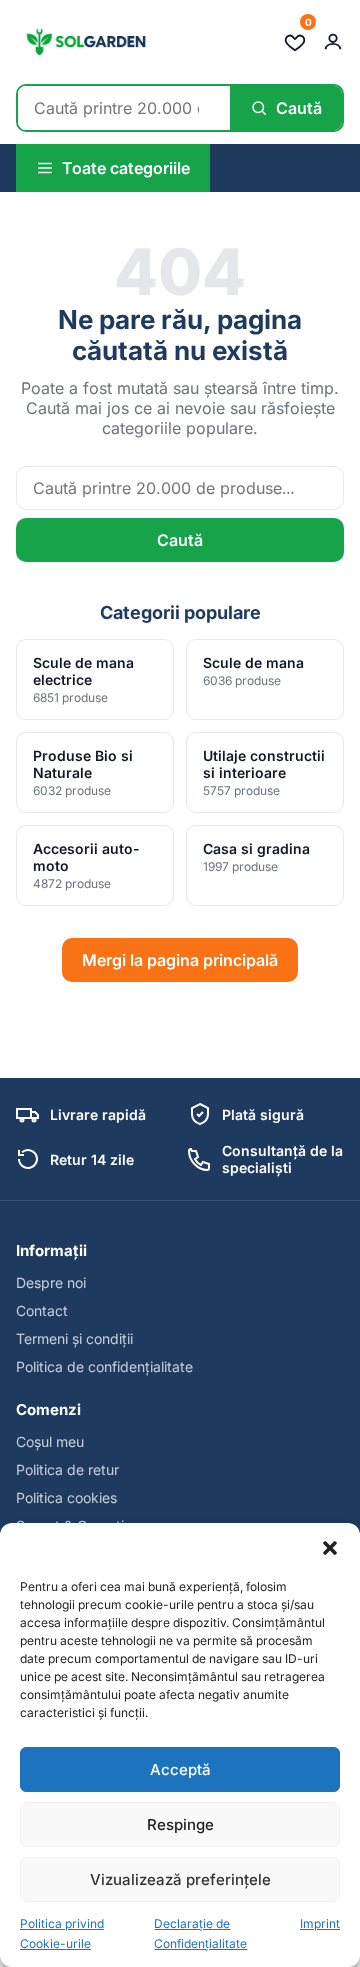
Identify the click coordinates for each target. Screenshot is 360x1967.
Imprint (320, 1923)
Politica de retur (67, 1469)
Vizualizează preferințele (180, 1879)
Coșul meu (50, 1441)
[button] (330, 1548)
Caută (180, 540)
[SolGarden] (85, 42)
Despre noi (51, 1282)
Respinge (180, 1824)
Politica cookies (66, 1497)
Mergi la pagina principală (180, 960)
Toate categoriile (126, 168)
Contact (42, 1310)
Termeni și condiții (74, 1338)
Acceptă (180, 1769)
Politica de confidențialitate (104, 1366)
